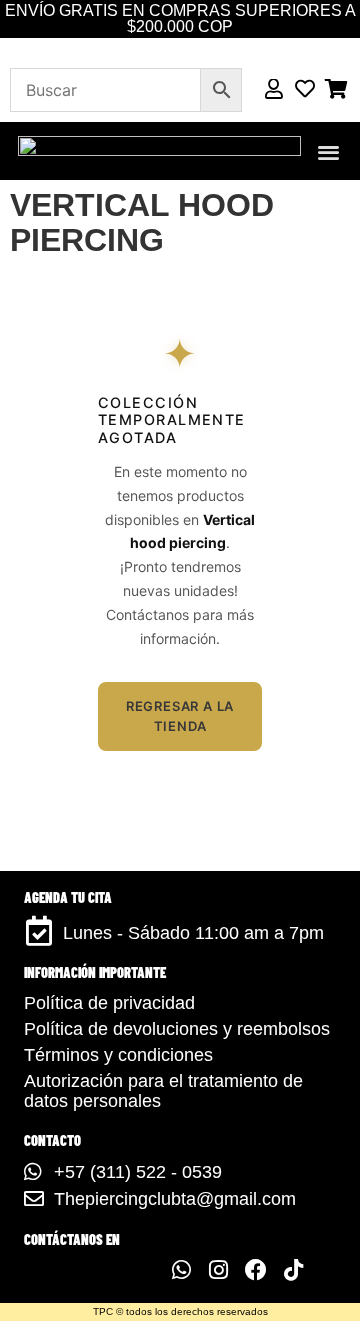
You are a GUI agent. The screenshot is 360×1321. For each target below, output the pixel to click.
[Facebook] (256, 1270)
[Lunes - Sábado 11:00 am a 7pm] (39, 931)
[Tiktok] (293, 1270)
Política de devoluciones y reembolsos (177, 1029)
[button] (329, 151)
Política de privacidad (109, 1003)
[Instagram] (218, 1270)
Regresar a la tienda (180, 716)
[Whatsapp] (181, 1270)
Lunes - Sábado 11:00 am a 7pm (193, 933)
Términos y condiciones (118, 1055)
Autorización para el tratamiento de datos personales (163, 1091)
